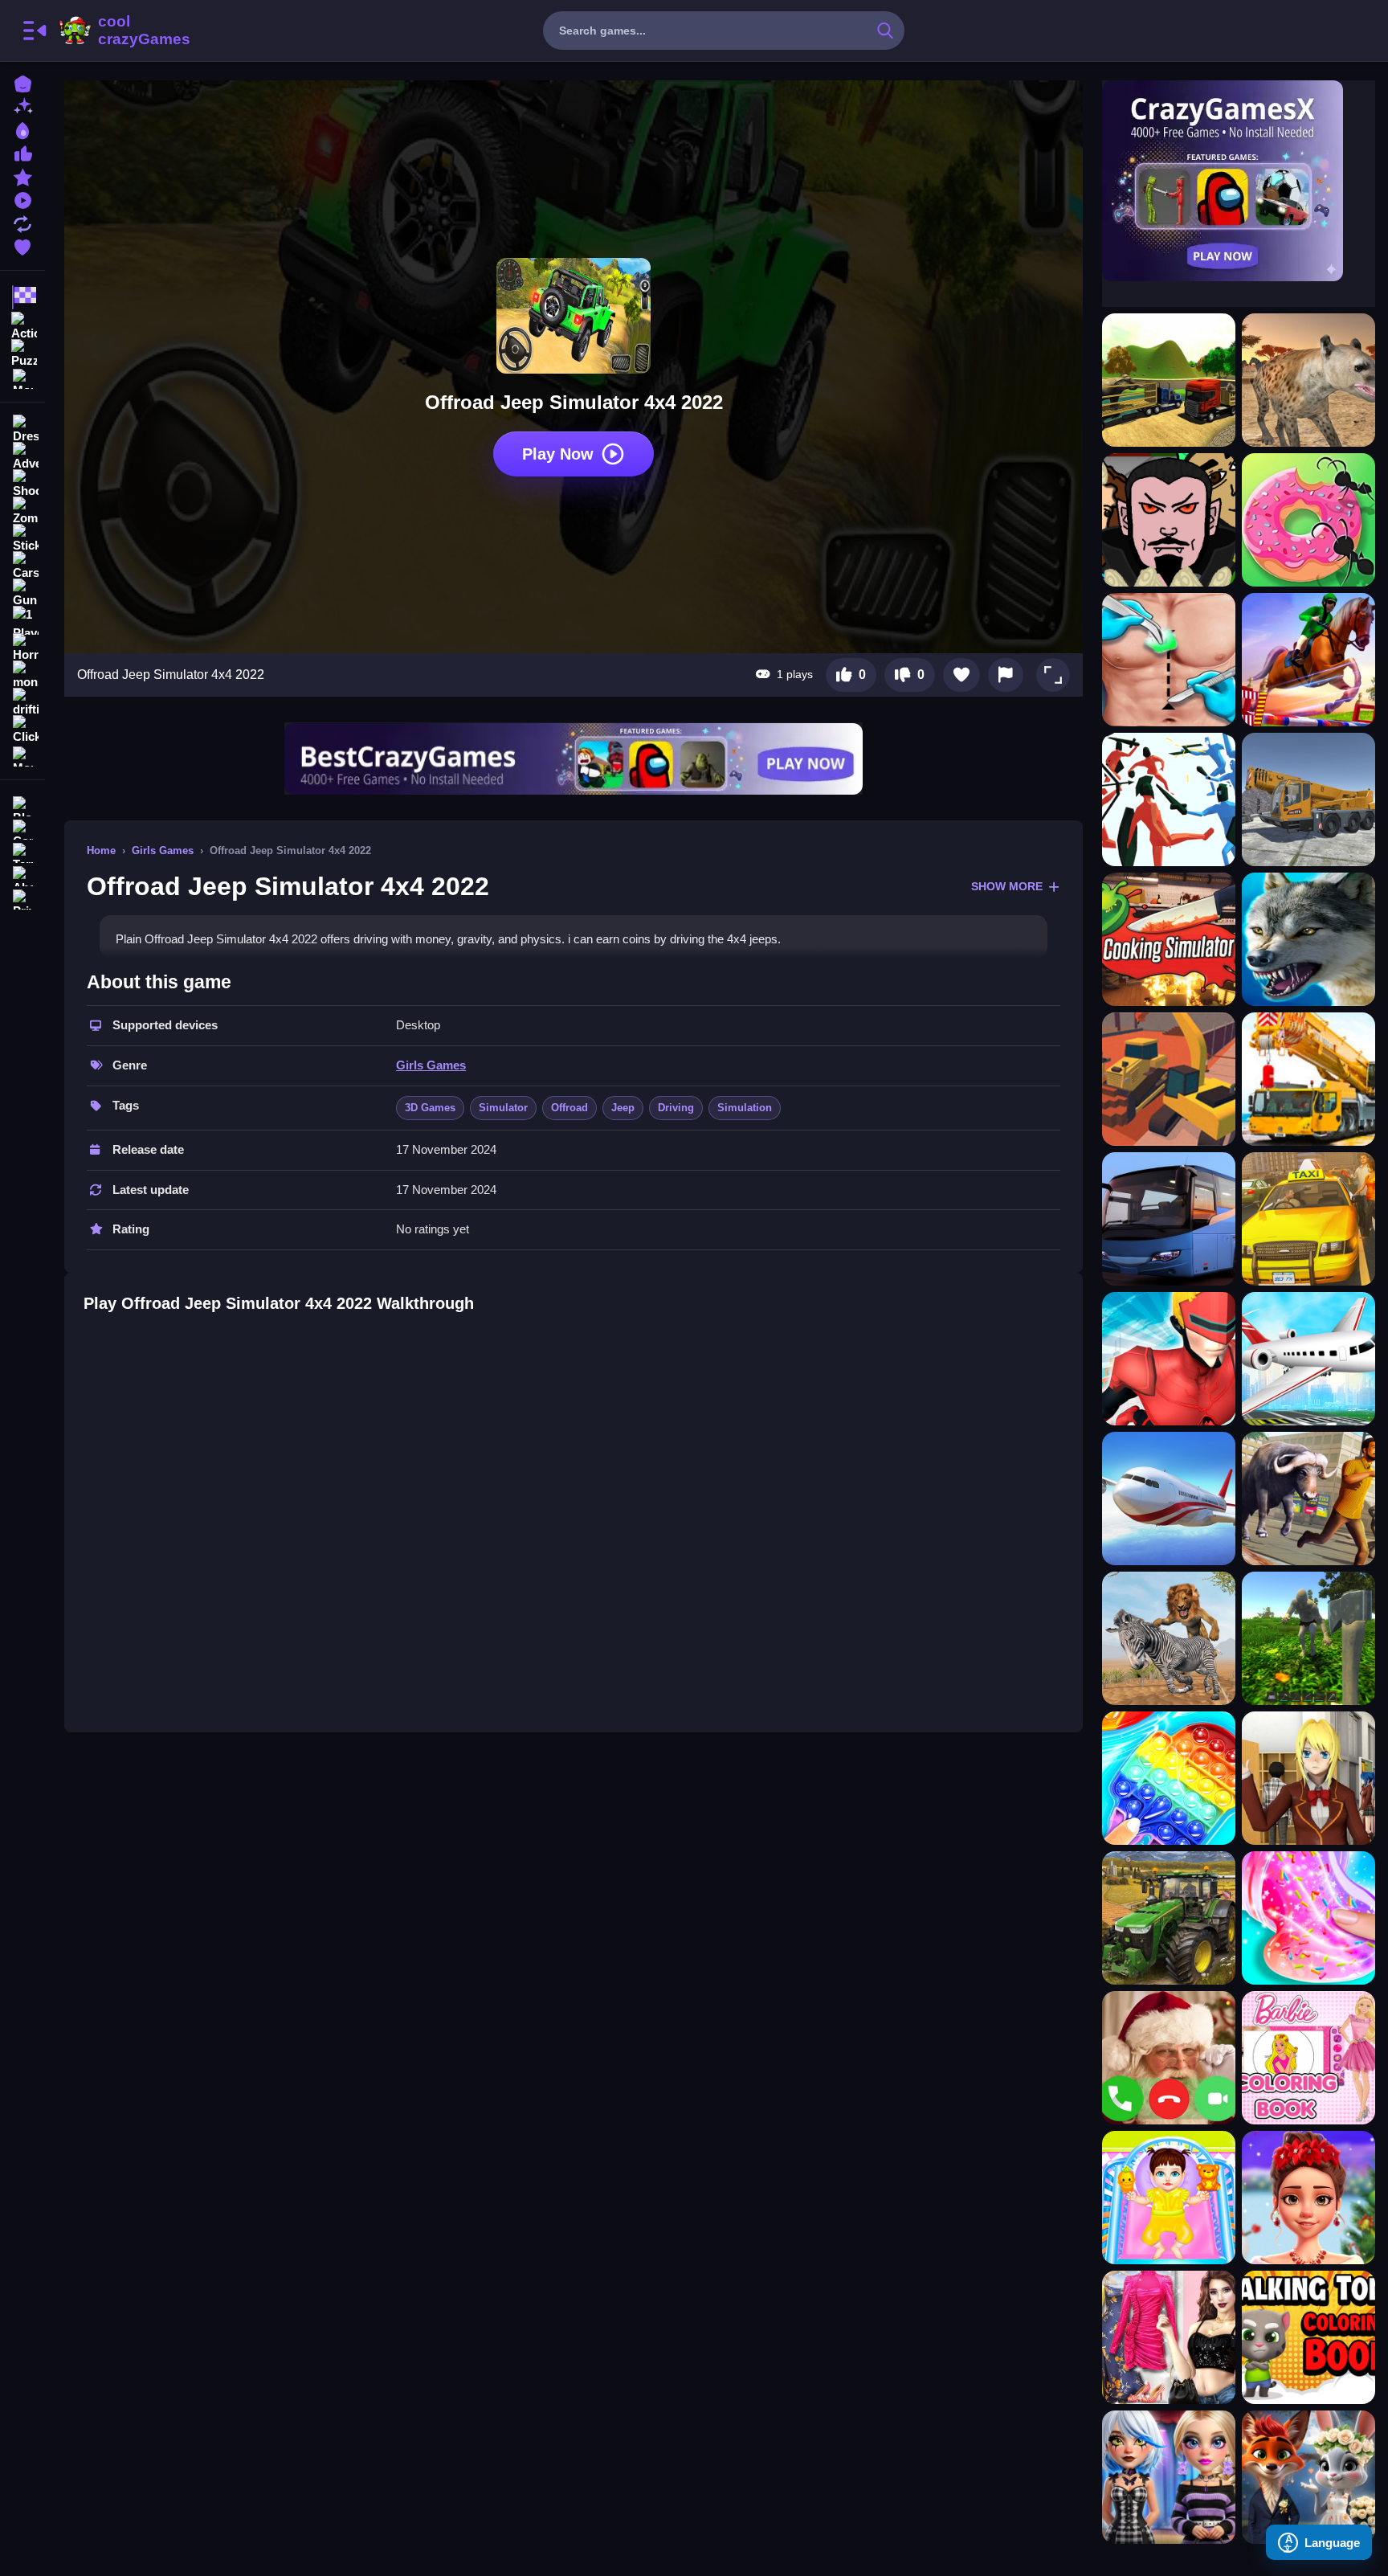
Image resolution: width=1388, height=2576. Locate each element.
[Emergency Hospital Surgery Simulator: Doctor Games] (1169, 660)
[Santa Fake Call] (1169, 2058)
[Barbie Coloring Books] (1308, 2058)
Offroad (569, 1108)
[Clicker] (22, 730)
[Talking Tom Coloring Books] (1308, 2337)
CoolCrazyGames (123, 31)
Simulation (745, 1108)
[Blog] (22, 805)
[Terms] (22, 851)
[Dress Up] (22, 429)
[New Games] (22, 106)
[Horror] (22, 648)
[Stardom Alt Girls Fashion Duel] (1169, 2477)
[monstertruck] (22, 675)
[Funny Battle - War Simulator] (1169, 799)
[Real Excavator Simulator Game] (1169, 1079)
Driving (676, 1108)
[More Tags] (22, 755)
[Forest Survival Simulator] (1308, 1638)
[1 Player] (22, 620)
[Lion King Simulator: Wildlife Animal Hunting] (1169, 1638)
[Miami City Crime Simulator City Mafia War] (1169, 1359)
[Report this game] (1006, 675)
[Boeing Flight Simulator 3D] (1169, 1499)
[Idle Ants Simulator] (1308, 520)
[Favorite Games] (22, 245)
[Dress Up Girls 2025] (1169, 2337)
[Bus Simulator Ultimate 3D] (1169, 1219)
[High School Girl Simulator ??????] (1308, 1778)
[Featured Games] (22, 176)
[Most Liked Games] (22, 152)
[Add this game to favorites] (961, 675)
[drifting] (22, 702)
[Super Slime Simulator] (1308, 1918)
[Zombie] (22, 511)
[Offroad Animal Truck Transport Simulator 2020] (1169, 380)
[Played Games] (22, 199)
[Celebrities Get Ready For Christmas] (1308, 2198)
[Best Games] (22, 129)
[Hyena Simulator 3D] (1308, 380)
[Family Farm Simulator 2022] (1169, 1918)
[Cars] (22, 566)
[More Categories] (22, 377)
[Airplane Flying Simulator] (1308, 1359)
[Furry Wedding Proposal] (1308, 2477)
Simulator (503, 1108)
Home (101, 850)
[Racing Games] (22, 297)
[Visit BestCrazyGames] (574, 759)
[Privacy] (22, 898)
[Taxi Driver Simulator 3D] (1308, 1219)
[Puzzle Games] (22, 352)
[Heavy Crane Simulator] (1308, 799)
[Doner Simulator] (1169, 520)
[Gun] (22, 593)
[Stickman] (22, 538)
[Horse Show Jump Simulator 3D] (1308, 660)
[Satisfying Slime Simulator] (1169, 1778)
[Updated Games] (22, 222)
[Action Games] (22, 325)
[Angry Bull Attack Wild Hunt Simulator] (1308, 1499)
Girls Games (163, 850)
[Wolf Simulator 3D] (1308, 939)
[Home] (22, 82)
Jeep (623, 1108)
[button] (1053, 675)
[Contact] (22, 828)
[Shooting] (22, 484)
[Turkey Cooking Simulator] (1169, 939)
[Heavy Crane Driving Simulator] (1308, 1079)
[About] (22, 875)
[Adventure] (22, 456)
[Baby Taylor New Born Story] (1169, 2198)
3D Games (430, 1108)
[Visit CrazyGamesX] (1239, 181)
